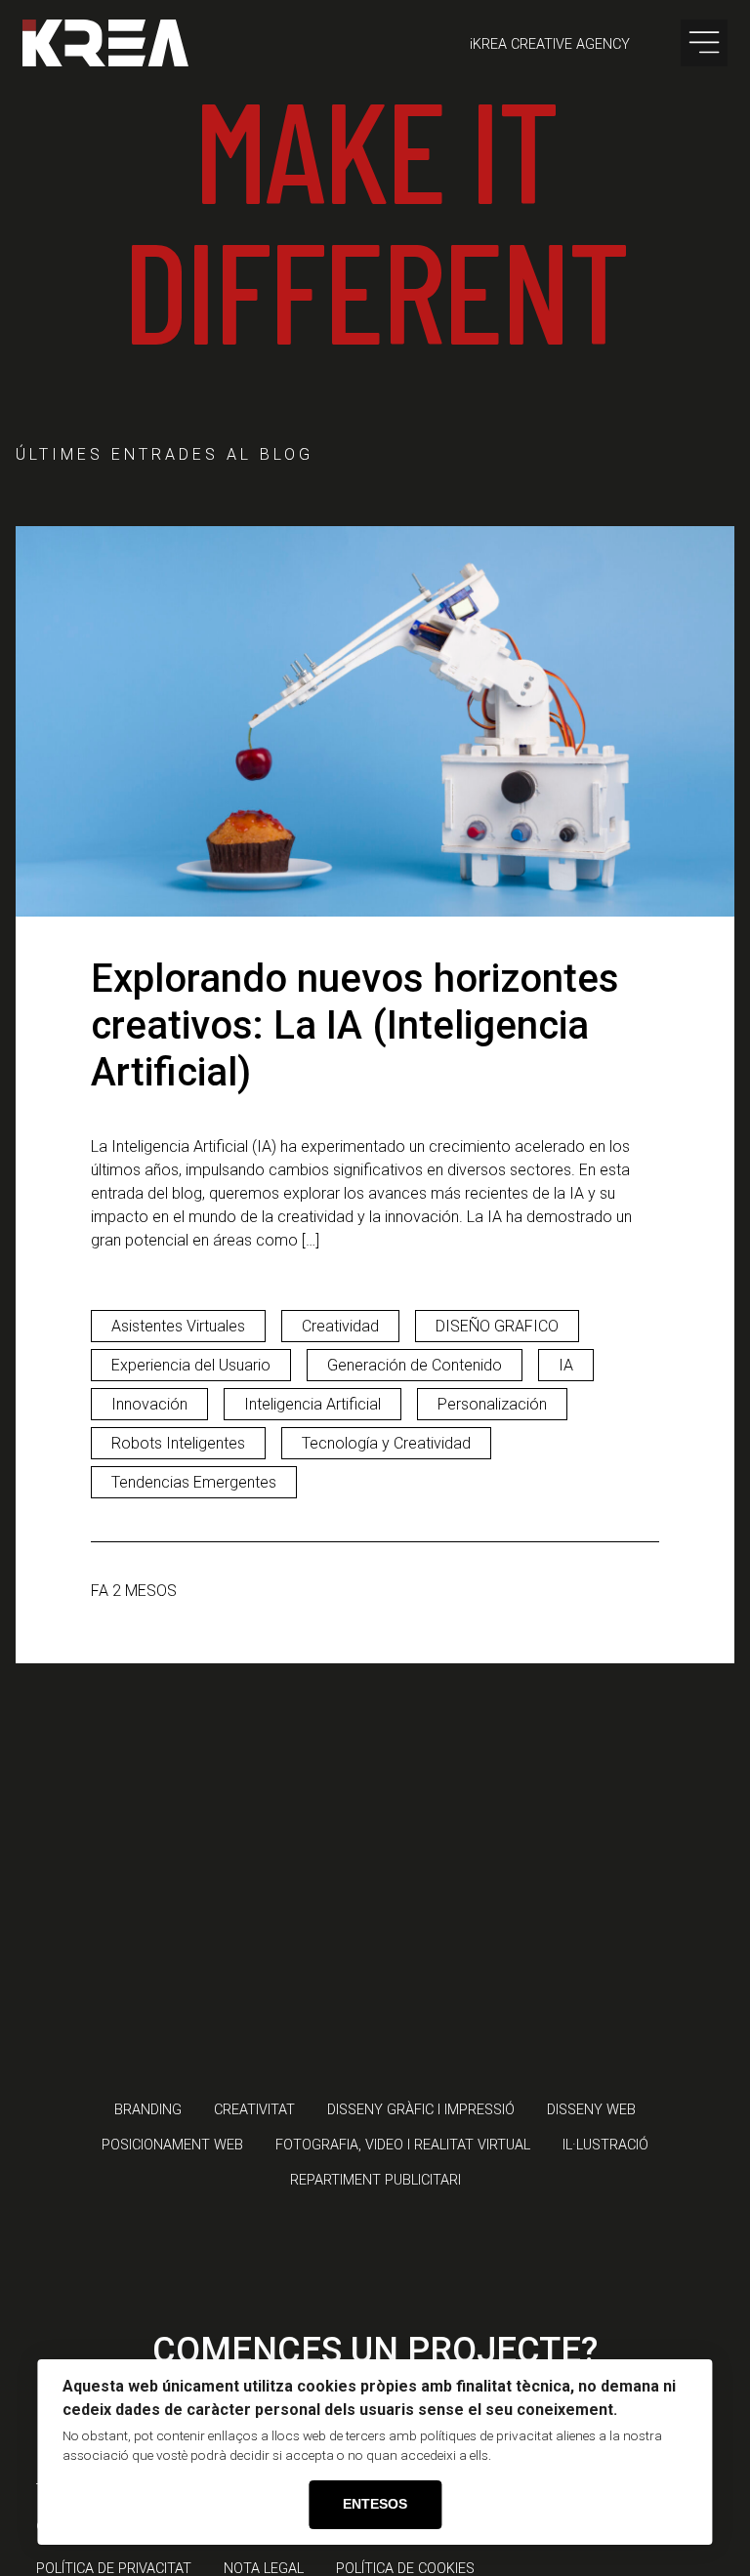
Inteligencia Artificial (312, 1404)
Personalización (492, 1404)
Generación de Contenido (415, 1365)
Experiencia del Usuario (191, 1365)
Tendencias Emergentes (194, 1482)
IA (566, 1365)
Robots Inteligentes (178, 1443)
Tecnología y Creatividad (386, 1443)
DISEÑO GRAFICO (497, 1326)
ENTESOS (375, 2504)
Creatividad (340, 1326)
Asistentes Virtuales (178, 1326)
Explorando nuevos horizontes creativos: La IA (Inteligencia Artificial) (355, 1025)
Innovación (149, 1404)
